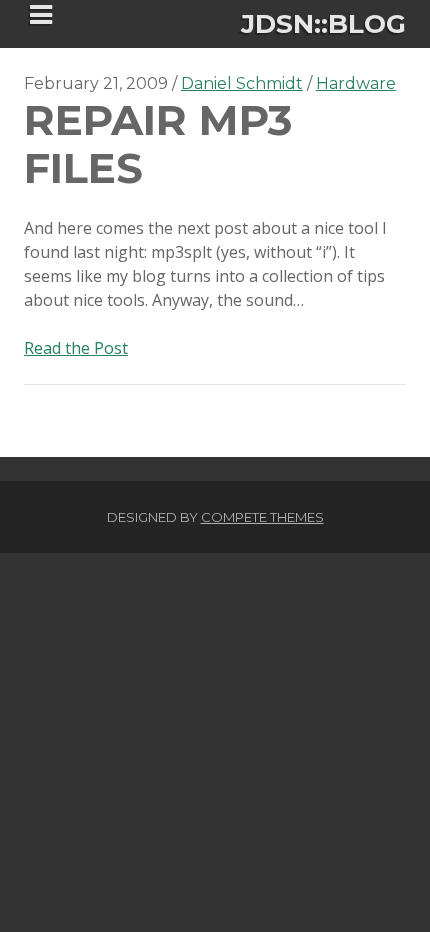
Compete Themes (262, 517)
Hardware (356, 83)
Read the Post (76, 348)
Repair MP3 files (158, 144)
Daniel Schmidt (242, 83)
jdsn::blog (323, 24)
